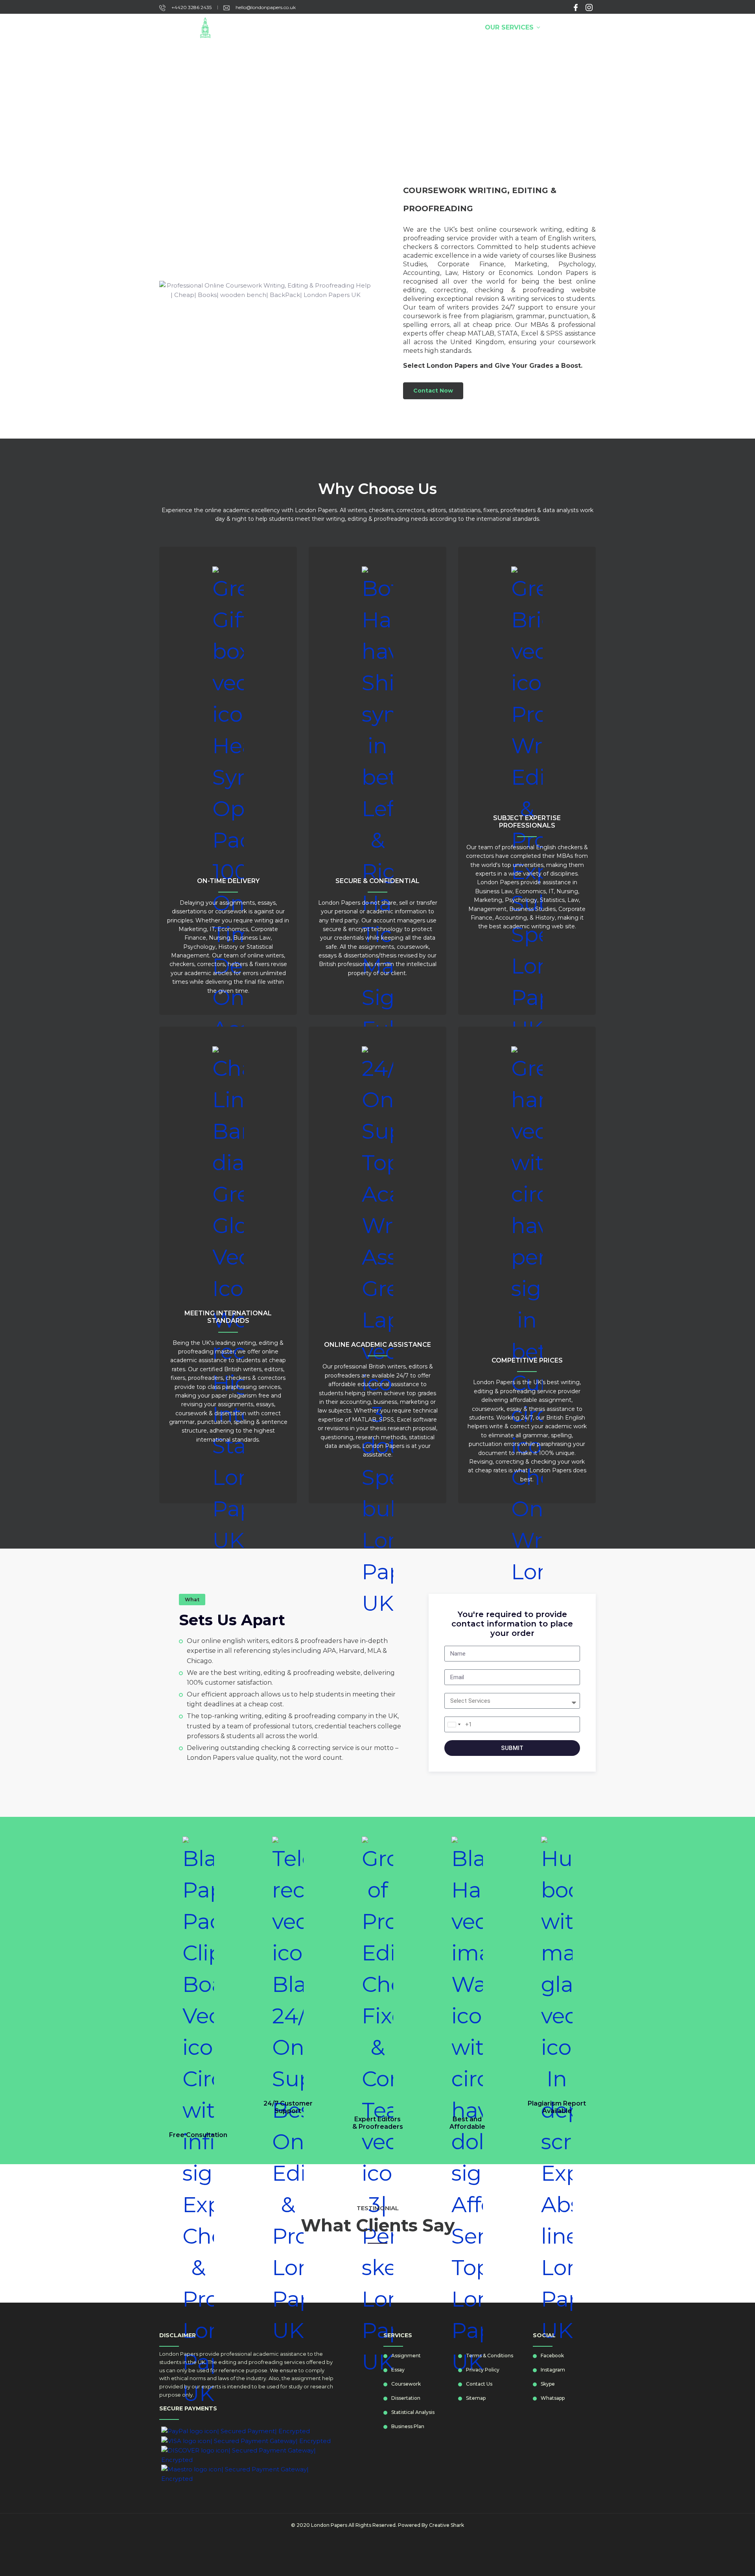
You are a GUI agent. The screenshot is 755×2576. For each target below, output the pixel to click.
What (192, 1600)
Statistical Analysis (413, 2412)
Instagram (553, 2370)
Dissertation (406, 2398)
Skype (548, 2384)
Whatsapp (553, 2398)
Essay (398, 2370)
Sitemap (476, 2398)
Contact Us (570, 27)
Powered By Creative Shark (431, 2525)
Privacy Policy (483, 2370)
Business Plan (408, 2426)
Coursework (406, 2384)
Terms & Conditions (490, 2356)
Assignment (406, 2356)
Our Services (509, 27)
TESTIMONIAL (378, 2208)
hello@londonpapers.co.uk (265, 7)
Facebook (552, 2356)
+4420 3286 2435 (191, 7)
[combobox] (454, 1724)
